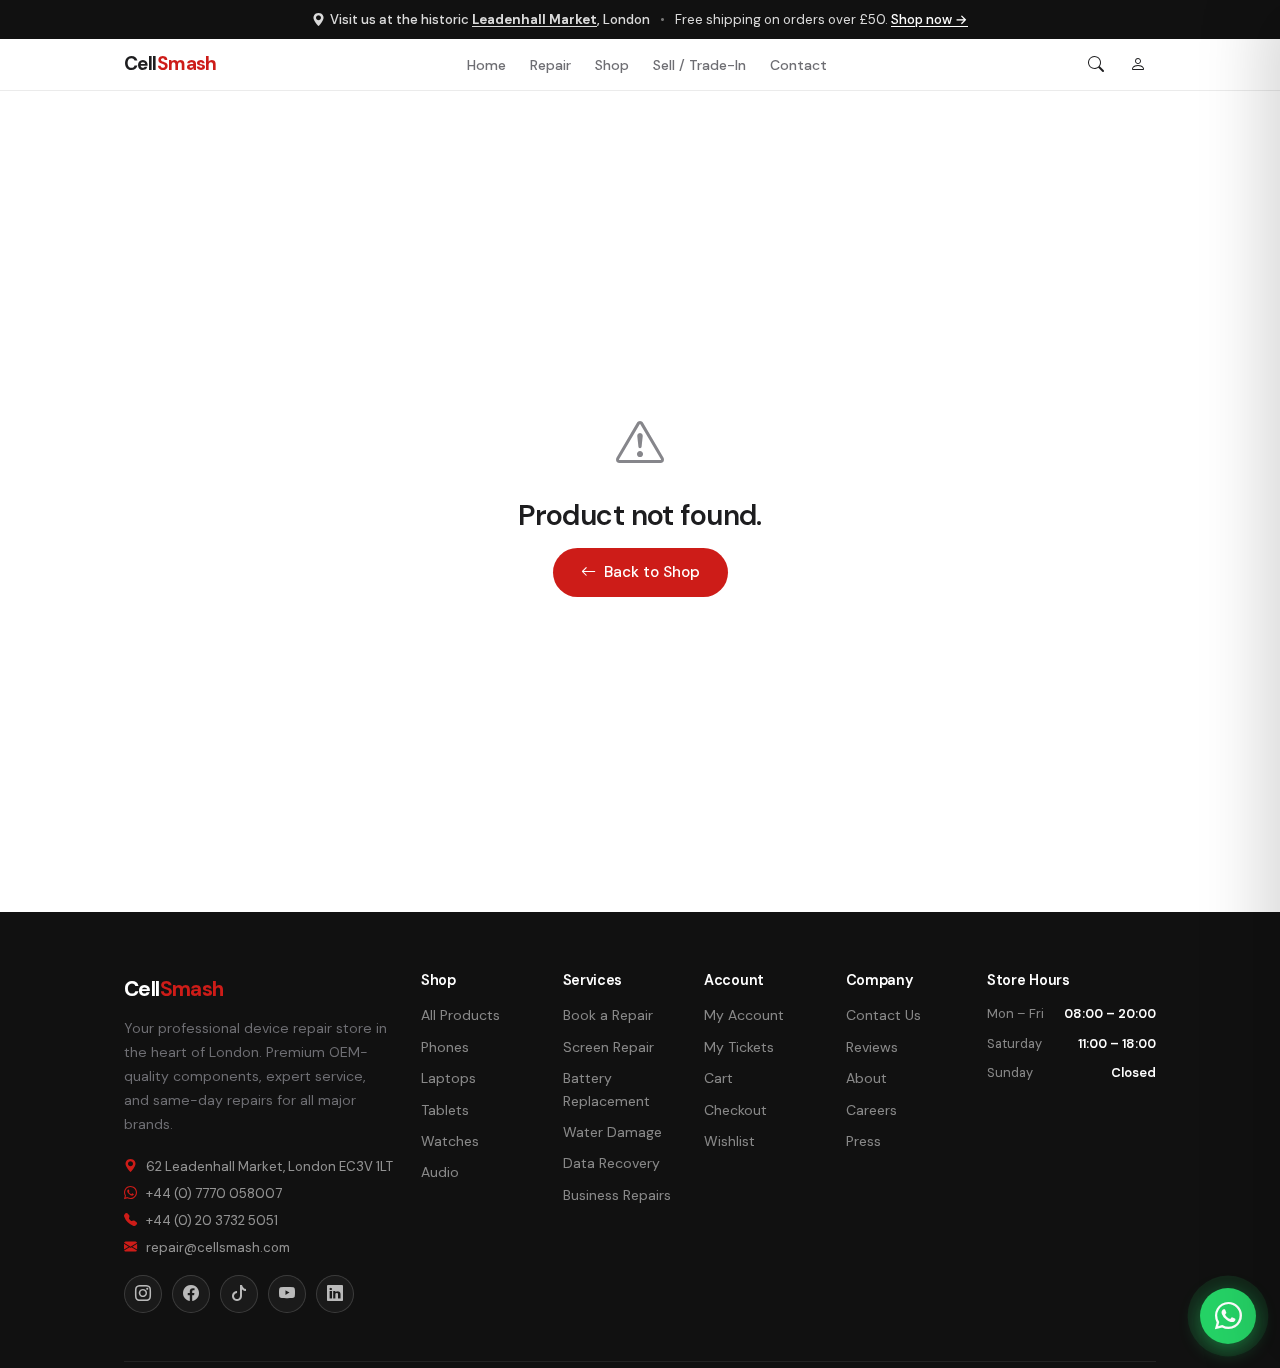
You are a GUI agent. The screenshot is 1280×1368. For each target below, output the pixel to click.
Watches (450, 1141)
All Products (460, 1015)
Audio (440, 1172)
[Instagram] (143, 1294)
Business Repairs (617, 1195)
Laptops (448, 1078)
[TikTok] (239, 1294)
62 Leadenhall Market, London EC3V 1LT (269, 1166)
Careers (871, 1110)
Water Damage (612, 1132)
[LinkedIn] (335, 1294)
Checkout (735, 1110)
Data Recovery (611, 1163)
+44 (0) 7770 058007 (214, 1193)
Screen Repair (608, 1047)
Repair (550, 65)
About (866, 1078)
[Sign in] (1138, 65)
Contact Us (883, 1015)
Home (486, 65)
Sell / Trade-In (699, 65)
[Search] (1096, 65)
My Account (744, 1015)
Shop (612, 65)
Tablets (445, 1110)
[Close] (1252, 684)
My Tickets (739, 1047)
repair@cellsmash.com (218, 1247)
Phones (445, 1047)
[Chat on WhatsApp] (1228, 1316)
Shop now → (929, 19)
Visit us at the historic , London (490, 19)
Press (863, 1141)
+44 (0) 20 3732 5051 (212, 1220)
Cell (170, 63)
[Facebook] (191, 1294)
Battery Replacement (606, 1089)
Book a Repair (608, 1015)
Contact (798, 65)
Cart (718, 1078)
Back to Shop (652, 572)
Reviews (872, 1047)
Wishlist (729, 1141)
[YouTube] (287, 1294)
